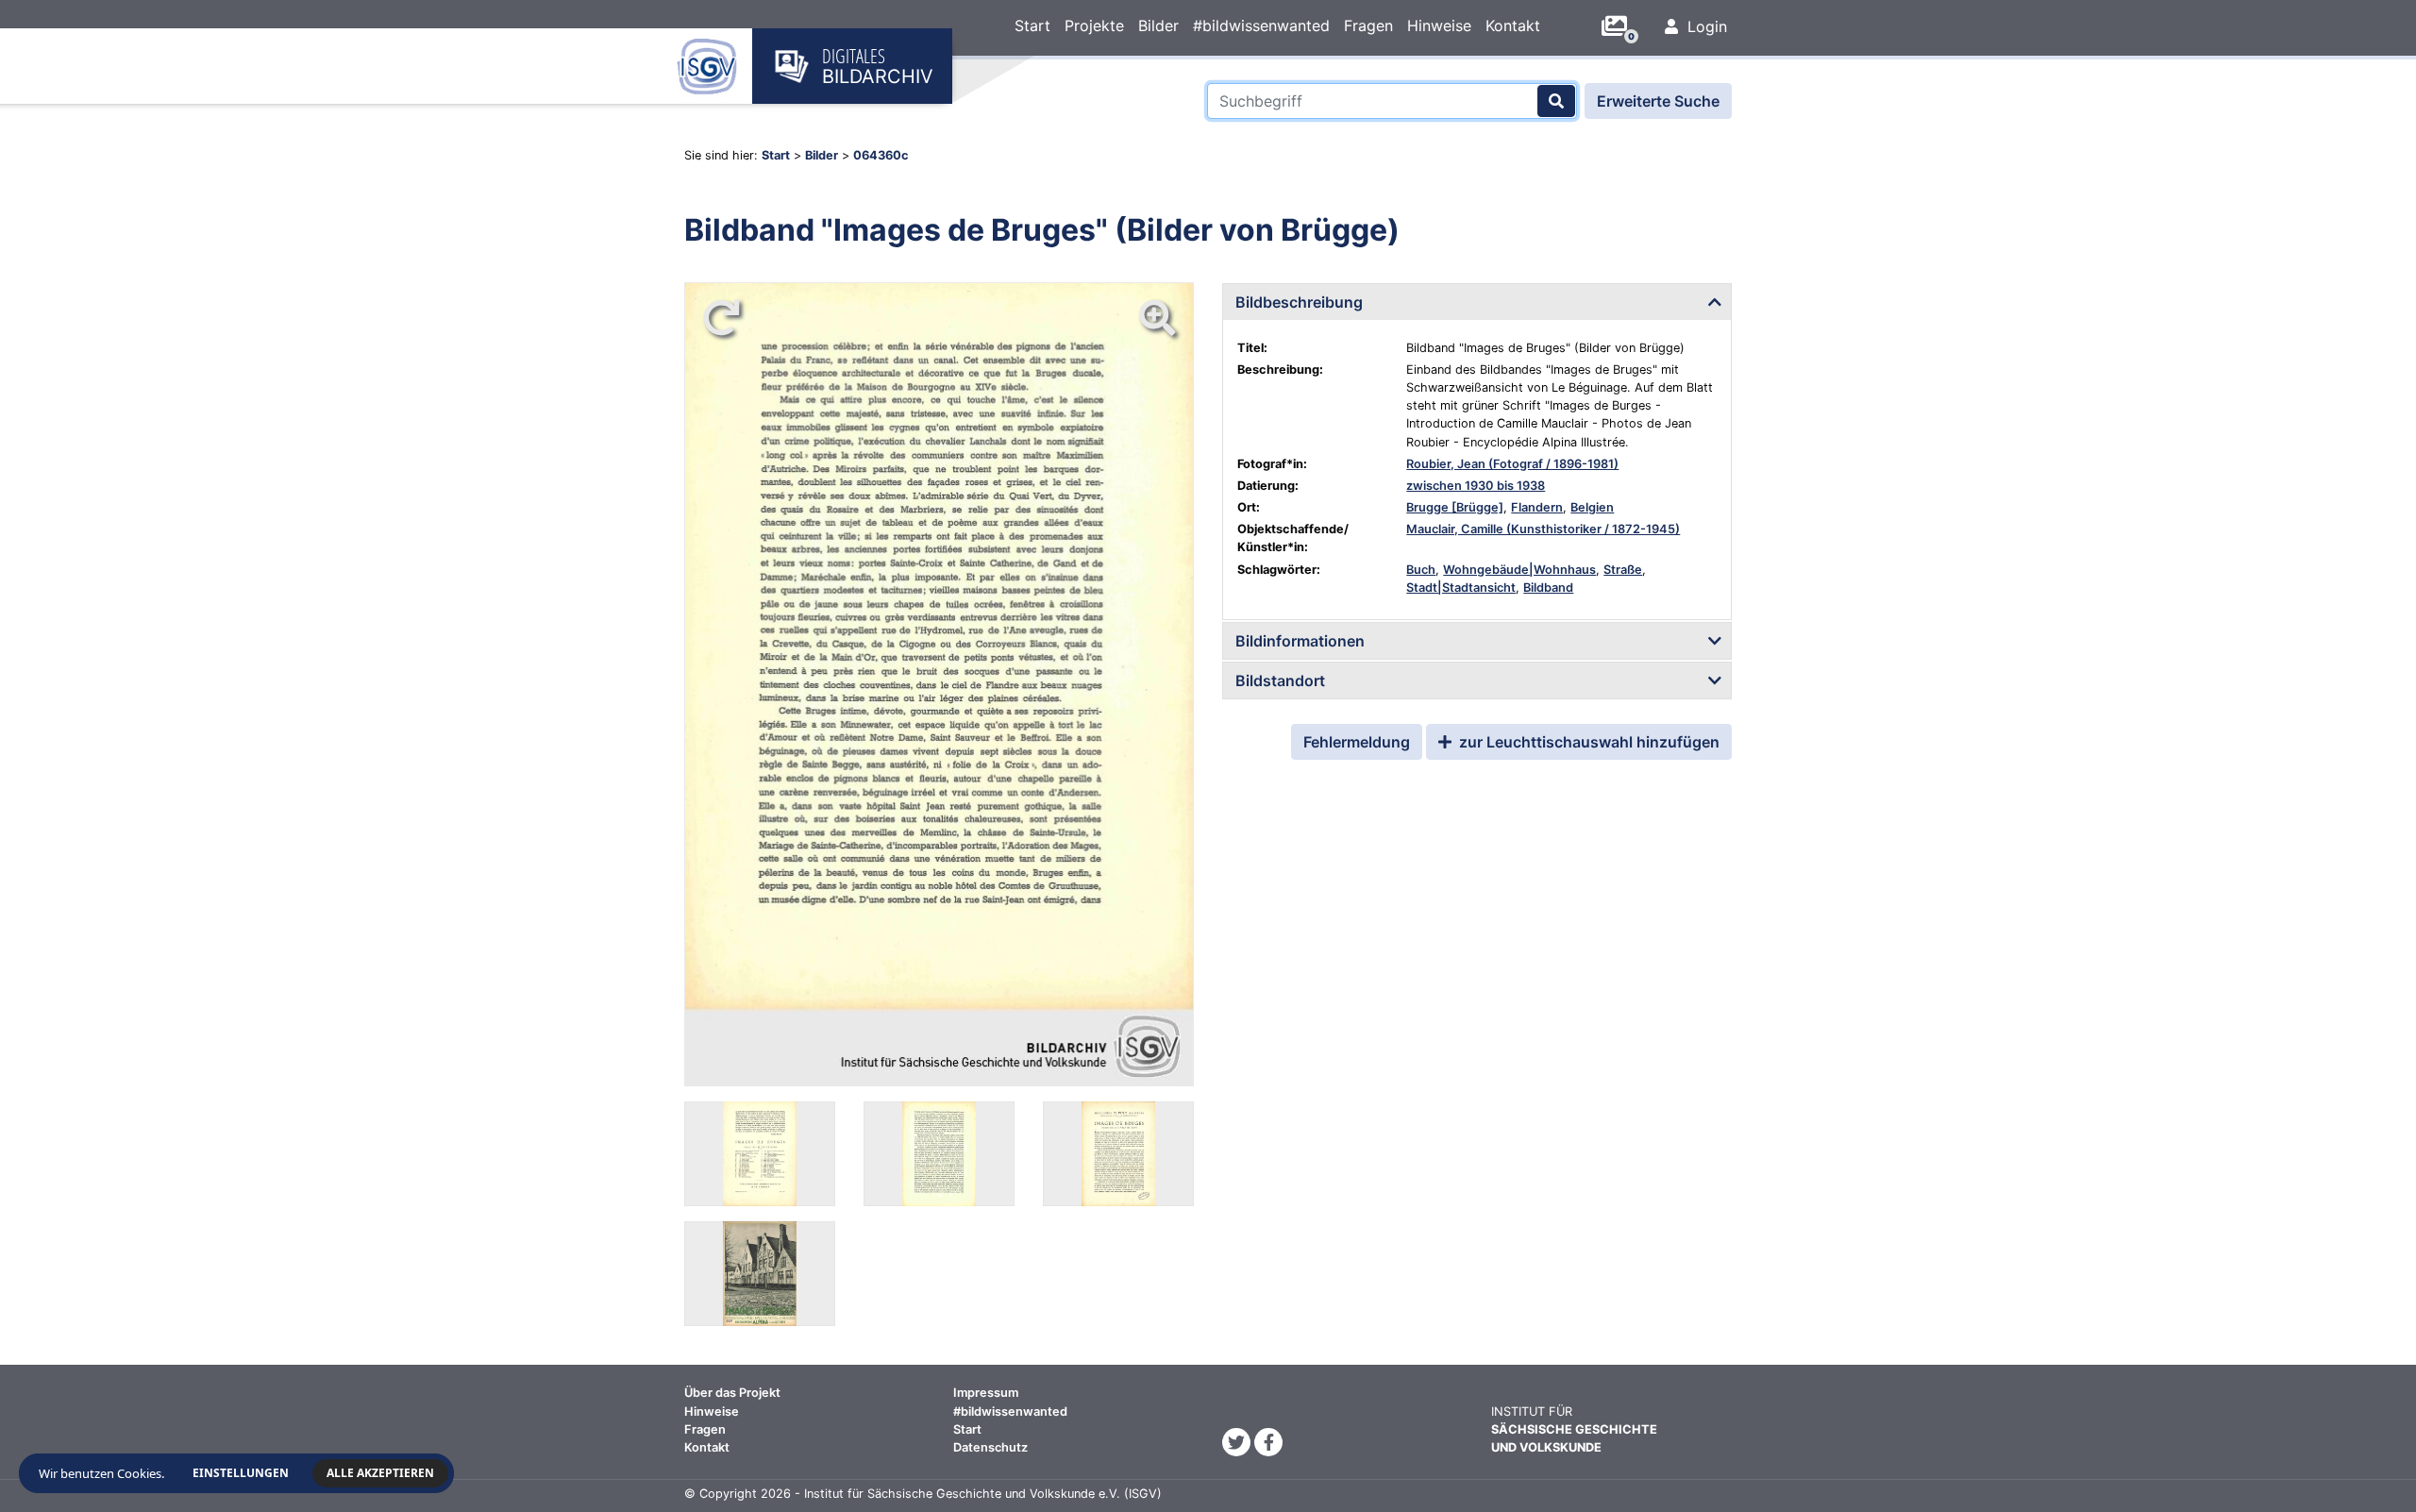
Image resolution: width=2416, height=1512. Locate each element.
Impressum (986, 1393)
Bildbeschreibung (1299, 302)
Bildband (1548, 588)
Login (1705, 26)
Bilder (1158, 25)
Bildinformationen (1300, 641)
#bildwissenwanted (1261, 25)
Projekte (1094, 25)
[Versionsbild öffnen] (760, 1154)
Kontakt (1513, 25)
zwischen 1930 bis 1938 (1476, 486)
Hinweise (1439, 25)
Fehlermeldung (1357, 742)
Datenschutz (990, 1447)
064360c (881, 155)
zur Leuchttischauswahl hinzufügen (1587, 742)
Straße (1623, 570)
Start (1032, 25)
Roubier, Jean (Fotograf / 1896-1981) (1512, 464)
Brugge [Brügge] (1455, 507)
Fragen (1368, 25)
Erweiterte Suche (1658, 101)
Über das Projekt (732, 1393)
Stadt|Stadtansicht (1461, 588)
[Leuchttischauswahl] (1621, 26)
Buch (1421, 570)
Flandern (1537, 507)
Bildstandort (1280, 680)
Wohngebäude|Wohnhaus (1519, 570)
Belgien (1592, 507)
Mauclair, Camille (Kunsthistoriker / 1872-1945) (1543, 529)
